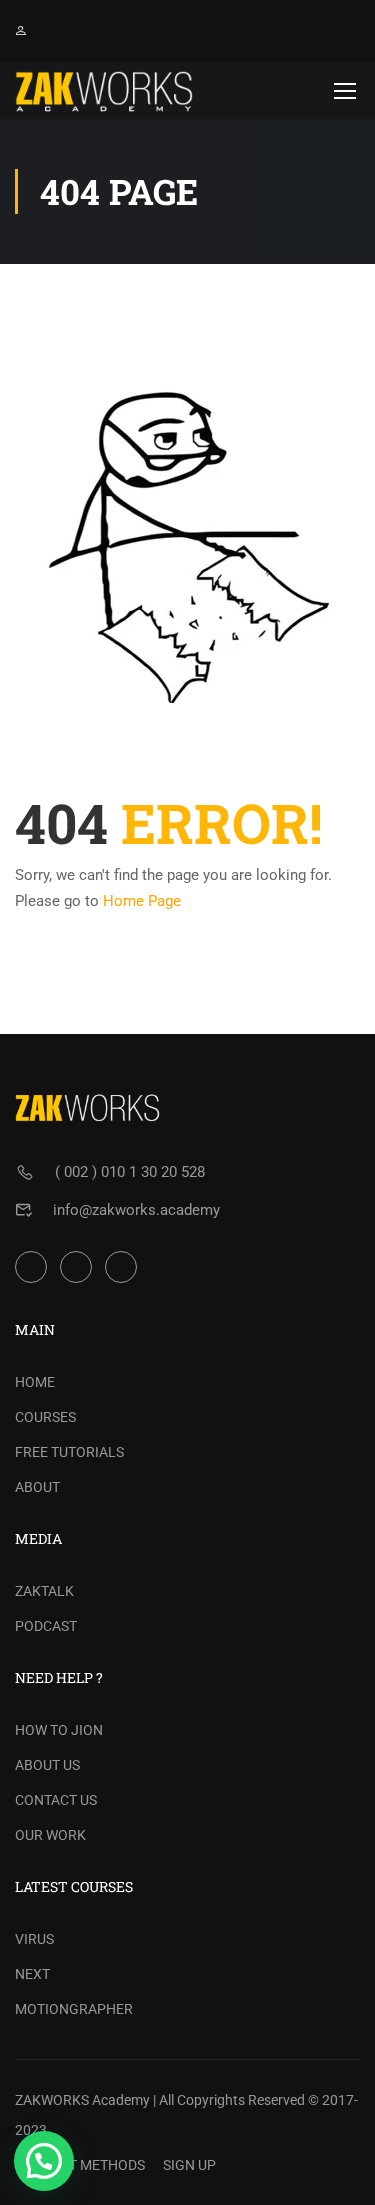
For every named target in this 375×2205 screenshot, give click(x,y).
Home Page (142, 901)
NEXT (32, 1974)
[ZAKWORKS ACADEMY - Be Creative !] (104, 90)
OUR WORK (50, 1835)
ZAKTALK (44, 1591)
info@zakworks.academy (136, 1210)
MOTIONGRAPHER (74, 2009)
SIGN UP (189, 2165)
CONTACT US (56, 1800)
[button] (44, 2161)
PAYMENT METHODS (80, 2165)
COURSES (45, 1417)
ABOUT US (47, 1765)
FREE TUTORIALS (69, 1452)
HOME (35, 1382)
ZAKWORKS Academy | (85, 2100)
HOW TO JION (59, 1730)
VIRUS (34, 1939)
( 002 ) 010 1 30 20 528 (130, 1172)
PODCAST (46, 1626)
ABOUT (37, 1487)
